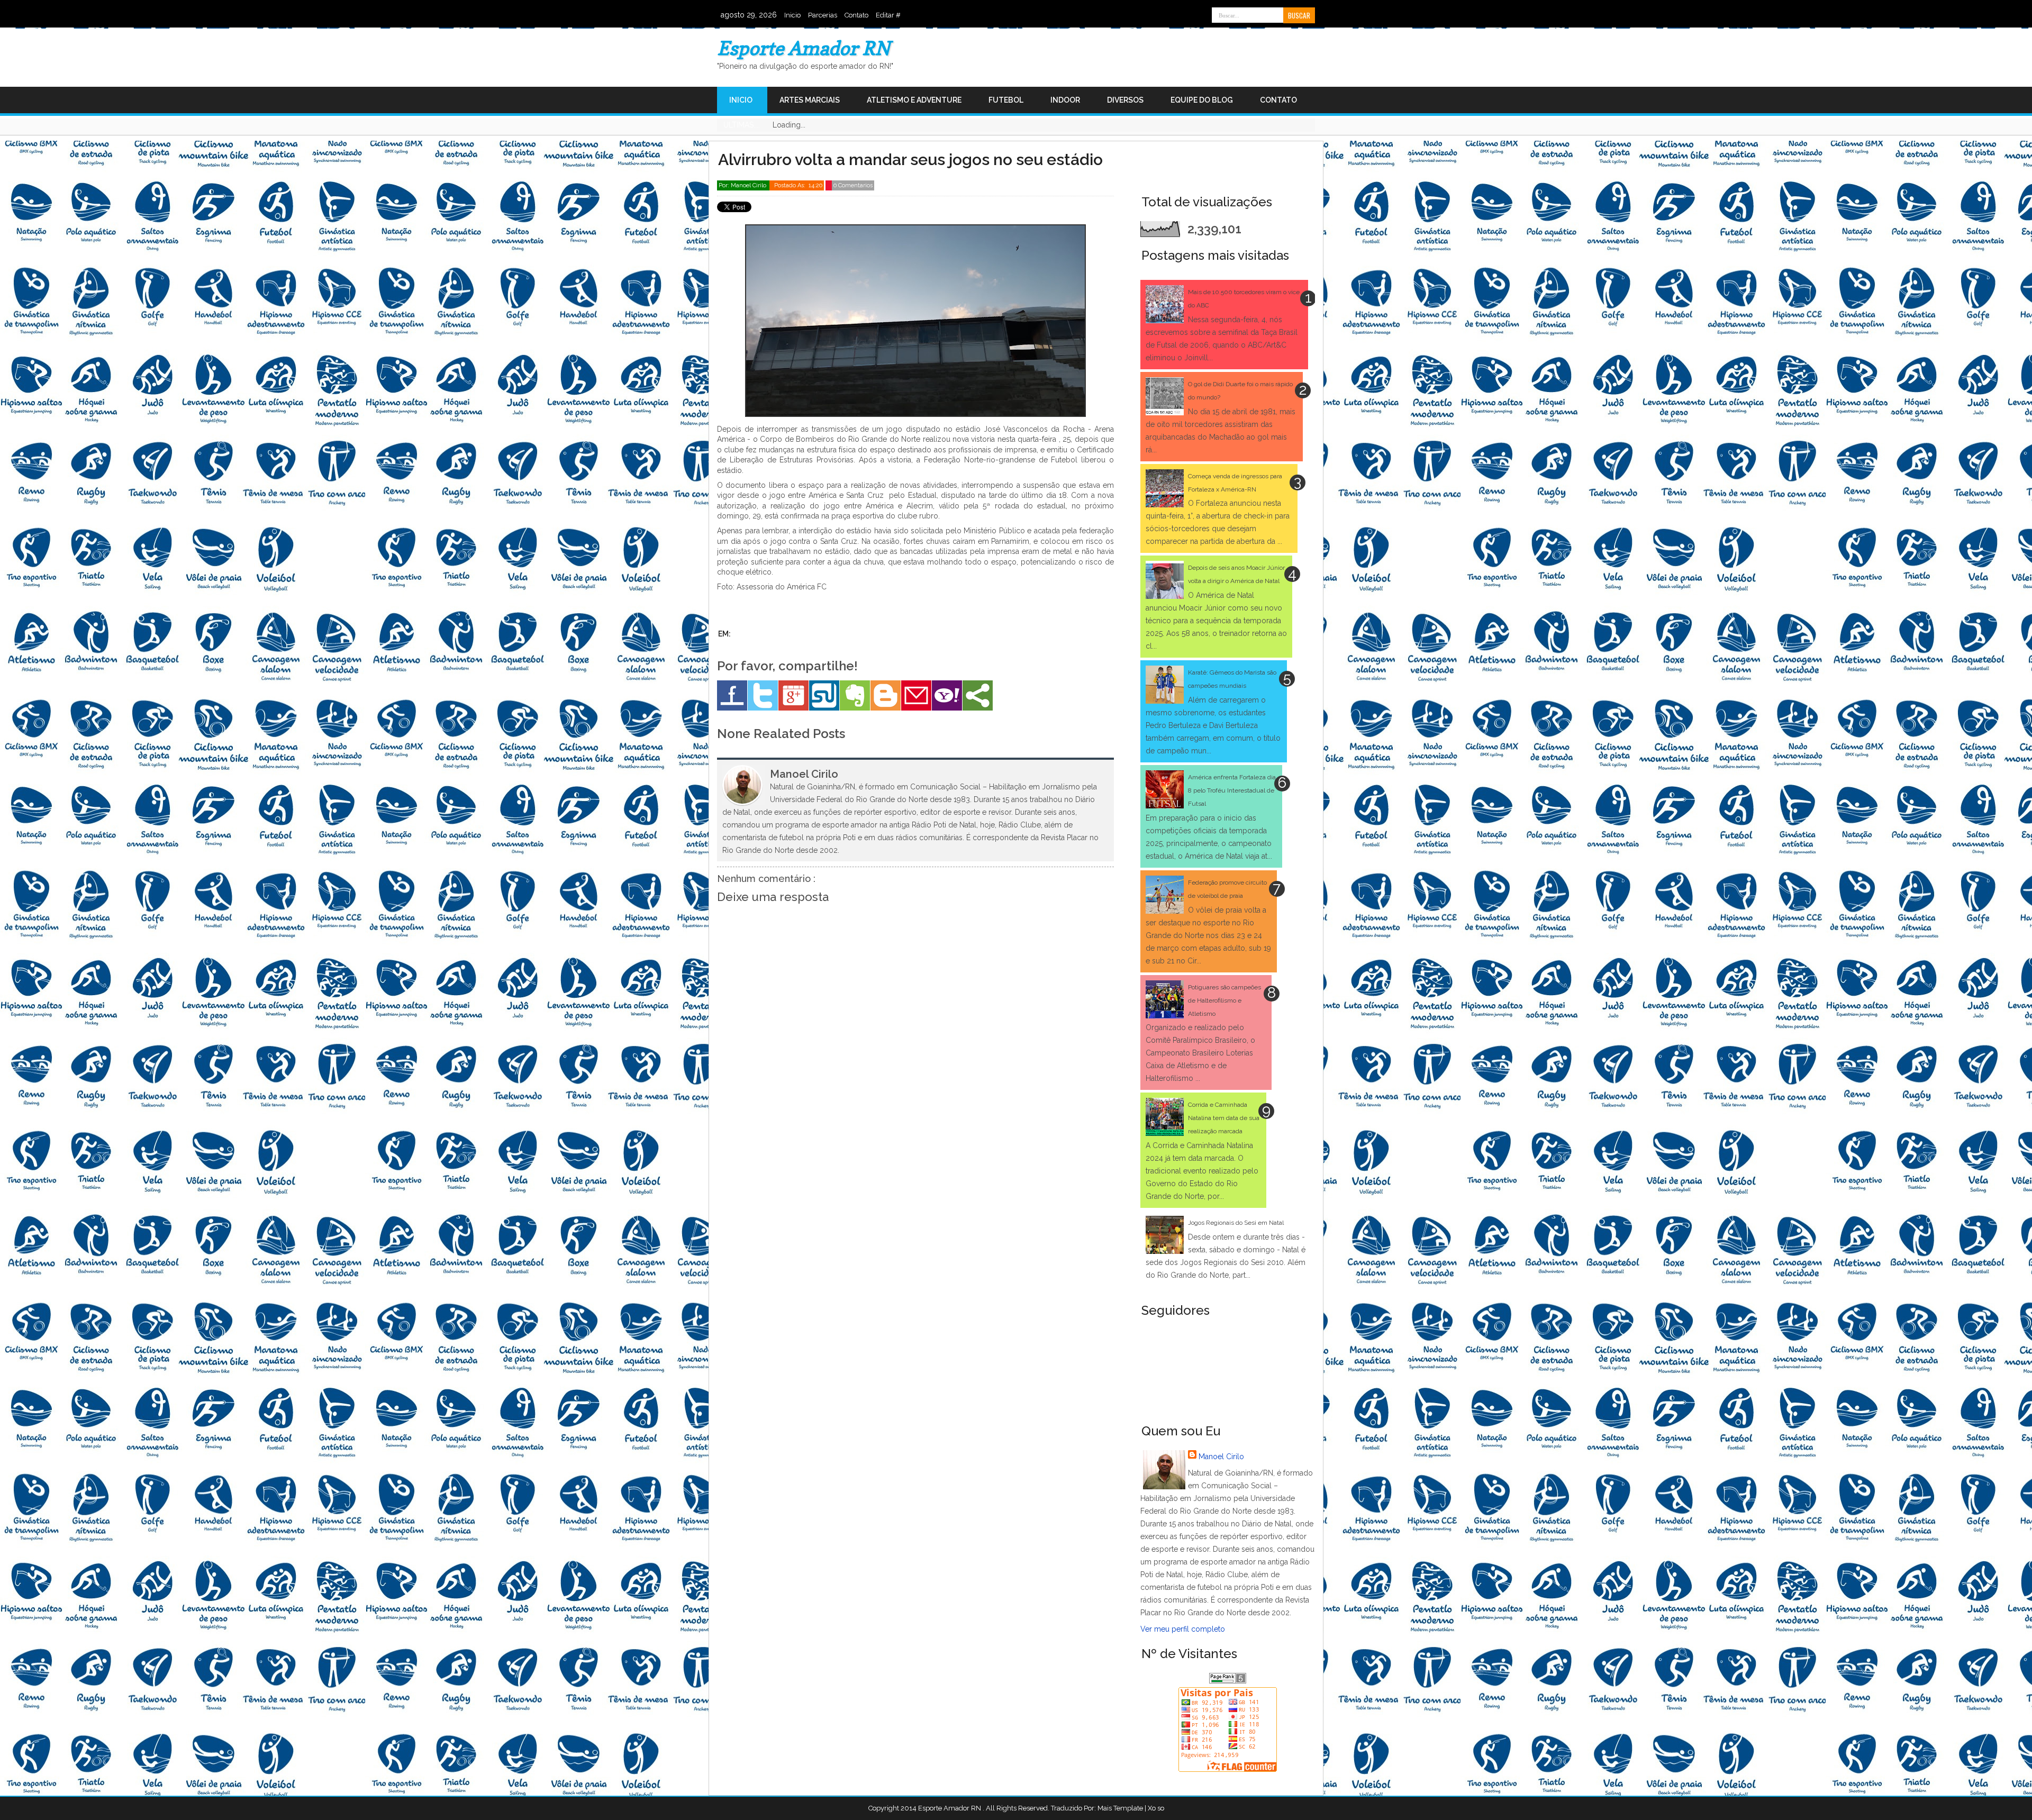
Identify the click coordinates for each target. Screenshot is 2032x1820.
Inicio (792, 15)
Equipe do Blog (1202, 100)
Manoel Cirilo (1221, 1457)
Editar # (888, 15)
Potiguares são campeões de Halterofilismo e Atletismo (1224, 1000)
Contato (856, 15)
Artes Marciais (810, 100)
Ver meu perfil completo (1183, 1629)
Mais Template (1120, 1808)
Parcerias (823, 15)
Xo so (1156, 1808)
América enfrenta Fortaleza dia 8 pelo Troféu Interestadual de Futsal (1232, 790)
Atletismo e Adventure (914, 100)
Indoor (1065, 100)
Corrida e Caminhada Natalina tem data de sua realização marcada (1224, 1118)
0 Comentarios (853, 185)
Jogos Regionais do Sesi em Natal (1236, 1223)
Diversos (1125, 100)
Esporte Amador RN (804, 48)
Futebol (1006, 100)
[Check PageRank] (1228, 1681)
